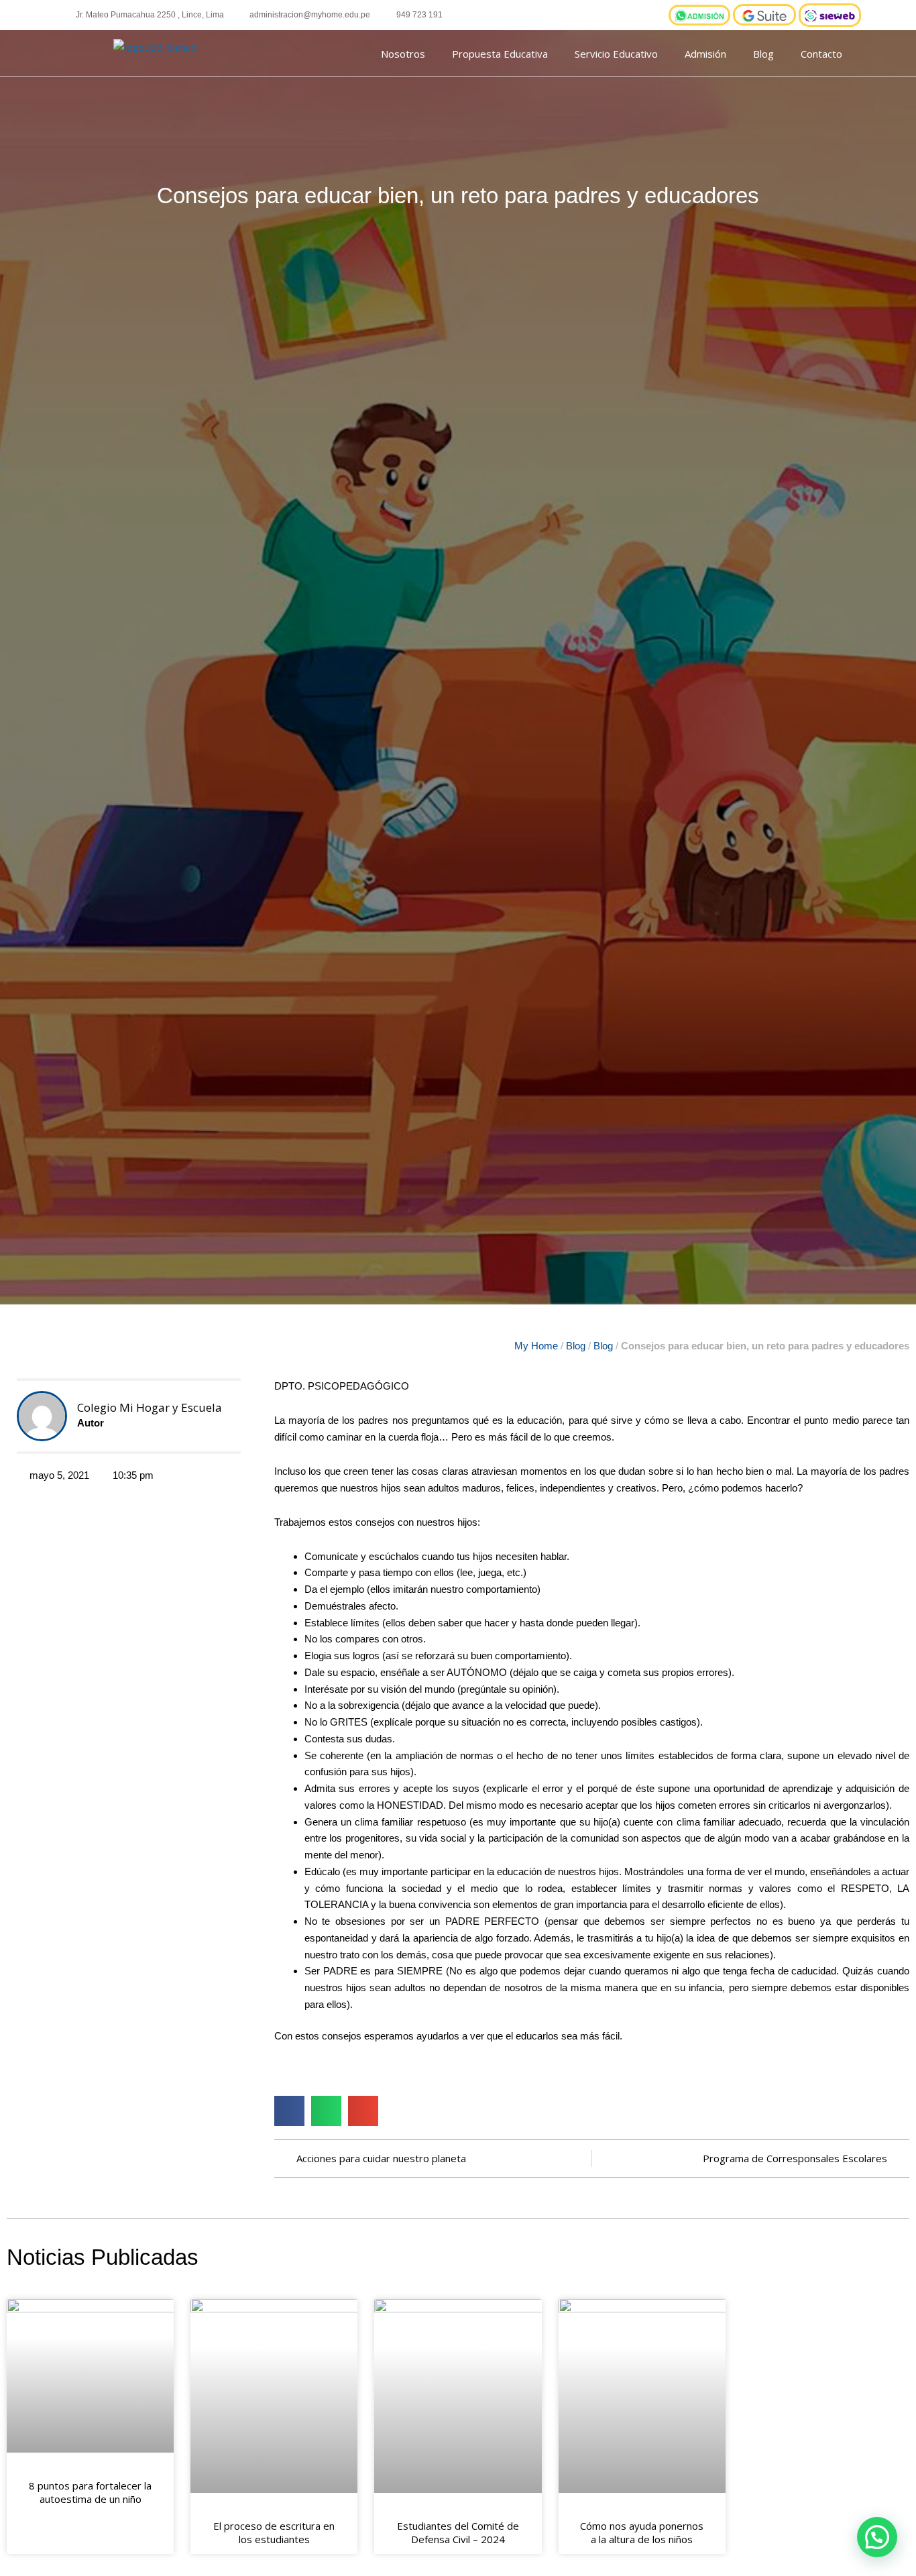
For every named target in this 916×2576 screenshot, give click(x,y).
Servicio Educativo (616, 54)
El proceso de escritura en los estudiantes (274, 2532)
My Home (536, 1346)
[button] (289, 2111)
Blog (763, 54)
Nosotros (403, 54)
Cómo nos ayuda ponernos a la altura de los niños (642, 2532)
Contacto (821, 54)
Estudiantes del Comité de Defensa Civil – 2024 (458, 2532)
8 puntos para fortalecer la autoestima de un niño (90, 2492)
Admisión (705, 54)
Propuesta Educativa (500, 54)
